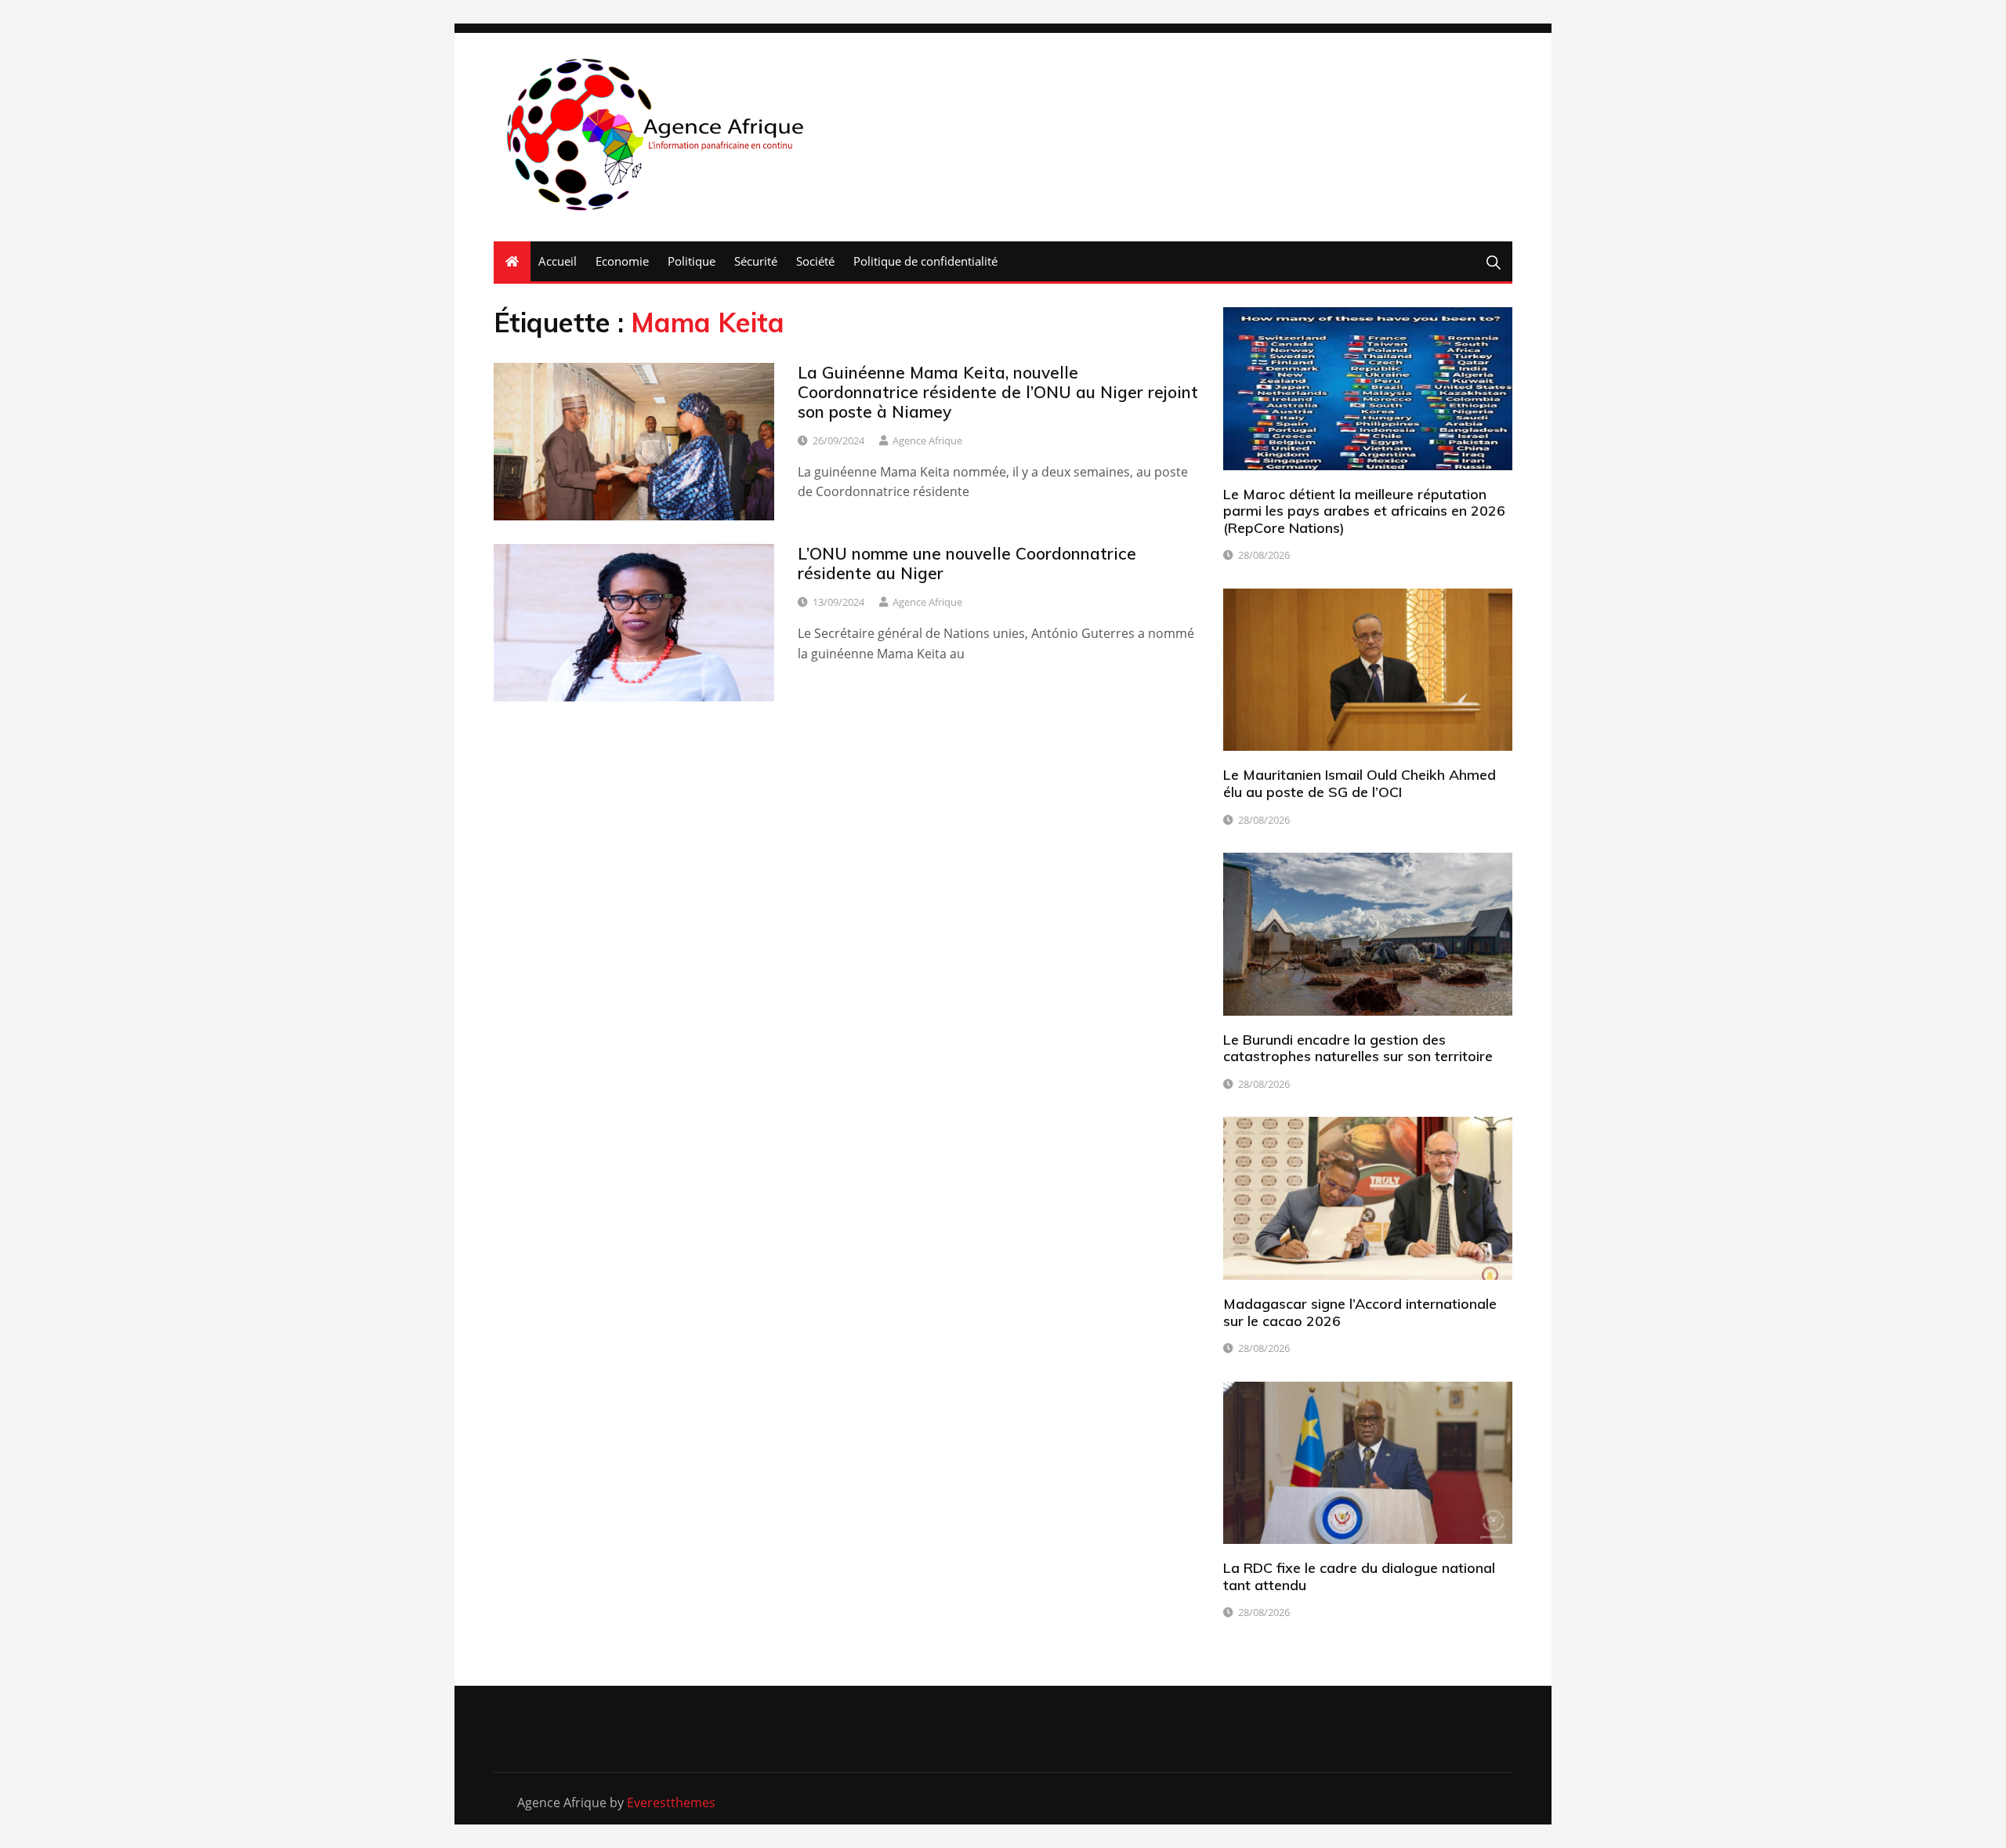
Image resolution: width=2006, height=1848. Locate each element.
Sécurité (756, 261)
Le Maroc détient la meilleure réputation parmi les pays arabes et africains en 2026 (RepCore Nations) (1364, 511)
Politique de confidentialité (925, 261)
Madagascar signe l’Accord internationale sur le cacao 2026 (1360, 1312)
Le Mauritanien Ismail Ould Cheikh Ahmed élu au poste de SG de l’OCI (1360, 783)
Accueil (558, 261)
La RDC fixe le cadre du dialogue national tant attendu (1359, 1576)
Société (815, 261)
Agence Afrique (927, 440)
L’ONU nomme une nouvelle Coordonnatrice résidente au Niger (967, 563)
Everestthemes (671, 1803)
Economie (622, 261)
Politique (692, 261)
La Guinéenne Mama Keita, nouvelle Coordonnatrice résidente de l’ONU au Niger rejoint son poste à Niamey (998, 392)
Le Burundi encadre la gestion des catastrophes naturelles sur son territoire (1358, 1048)
